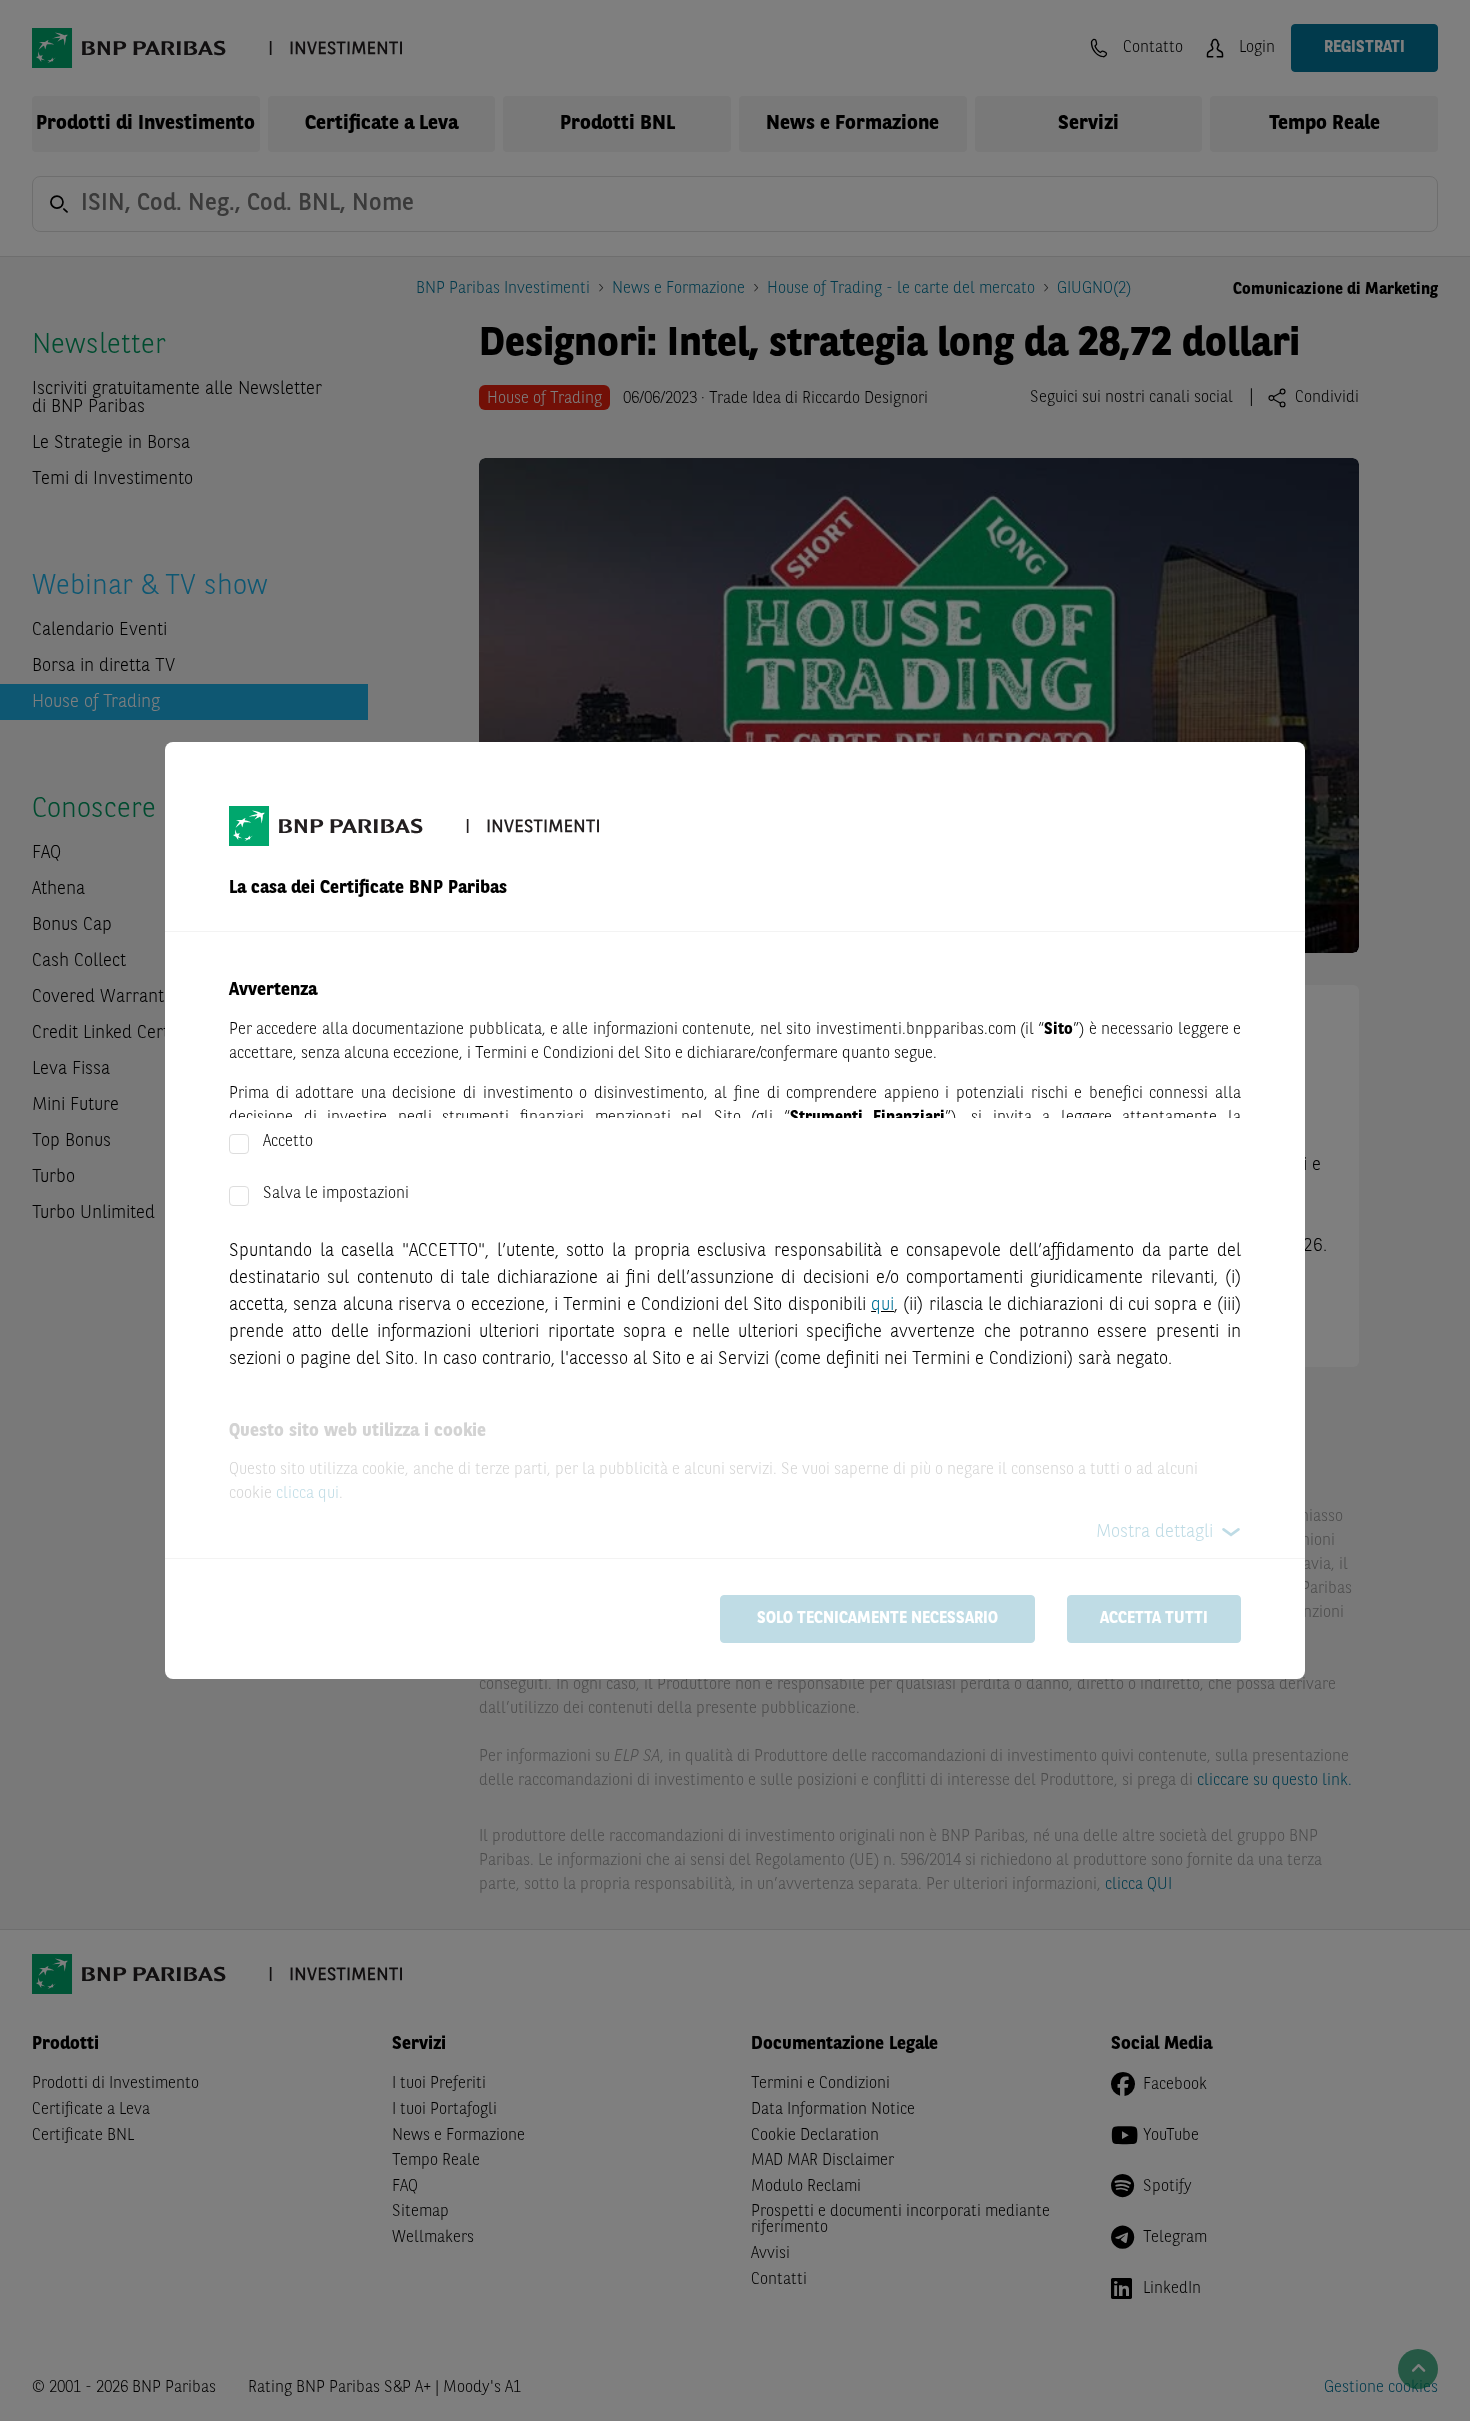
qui (882, 1305)
